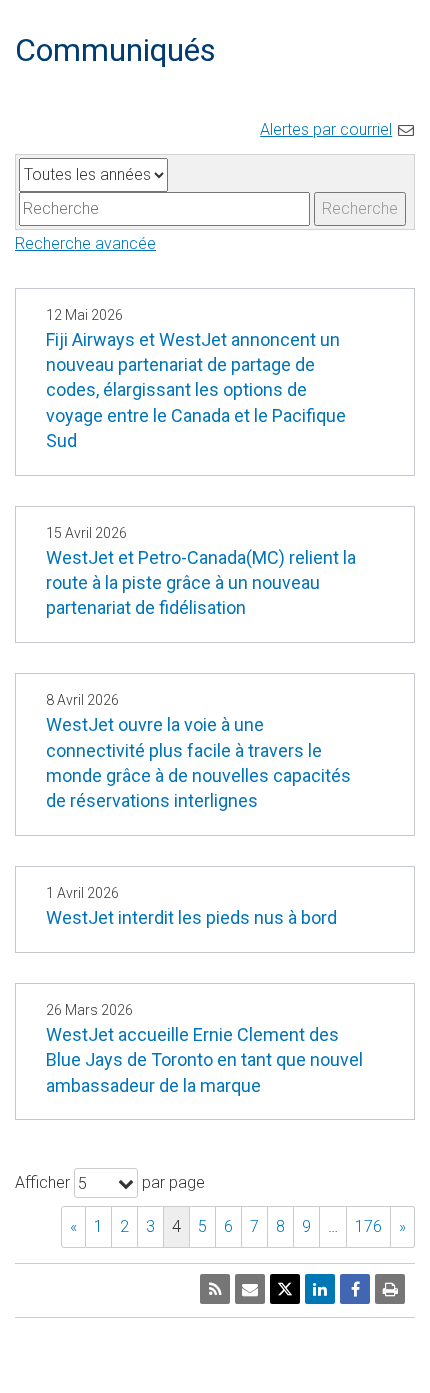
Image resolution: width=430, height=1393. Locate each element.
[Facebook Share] (355, 1289)
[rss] (215, 1289)
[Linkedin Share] (320, 1289)
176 (368, 1226)
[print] (390, 1289)
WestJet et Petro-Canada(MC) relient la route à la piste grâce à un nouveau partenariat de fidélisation (201, 582)
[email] (250, 1289)
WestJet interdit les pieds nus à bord (191, 917)
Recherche (360, 208)
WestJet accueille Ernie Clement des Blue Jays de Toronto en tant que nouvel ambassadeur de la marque (204, 1059)
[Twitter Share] (285, 1289)
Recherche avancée (85, 243)
